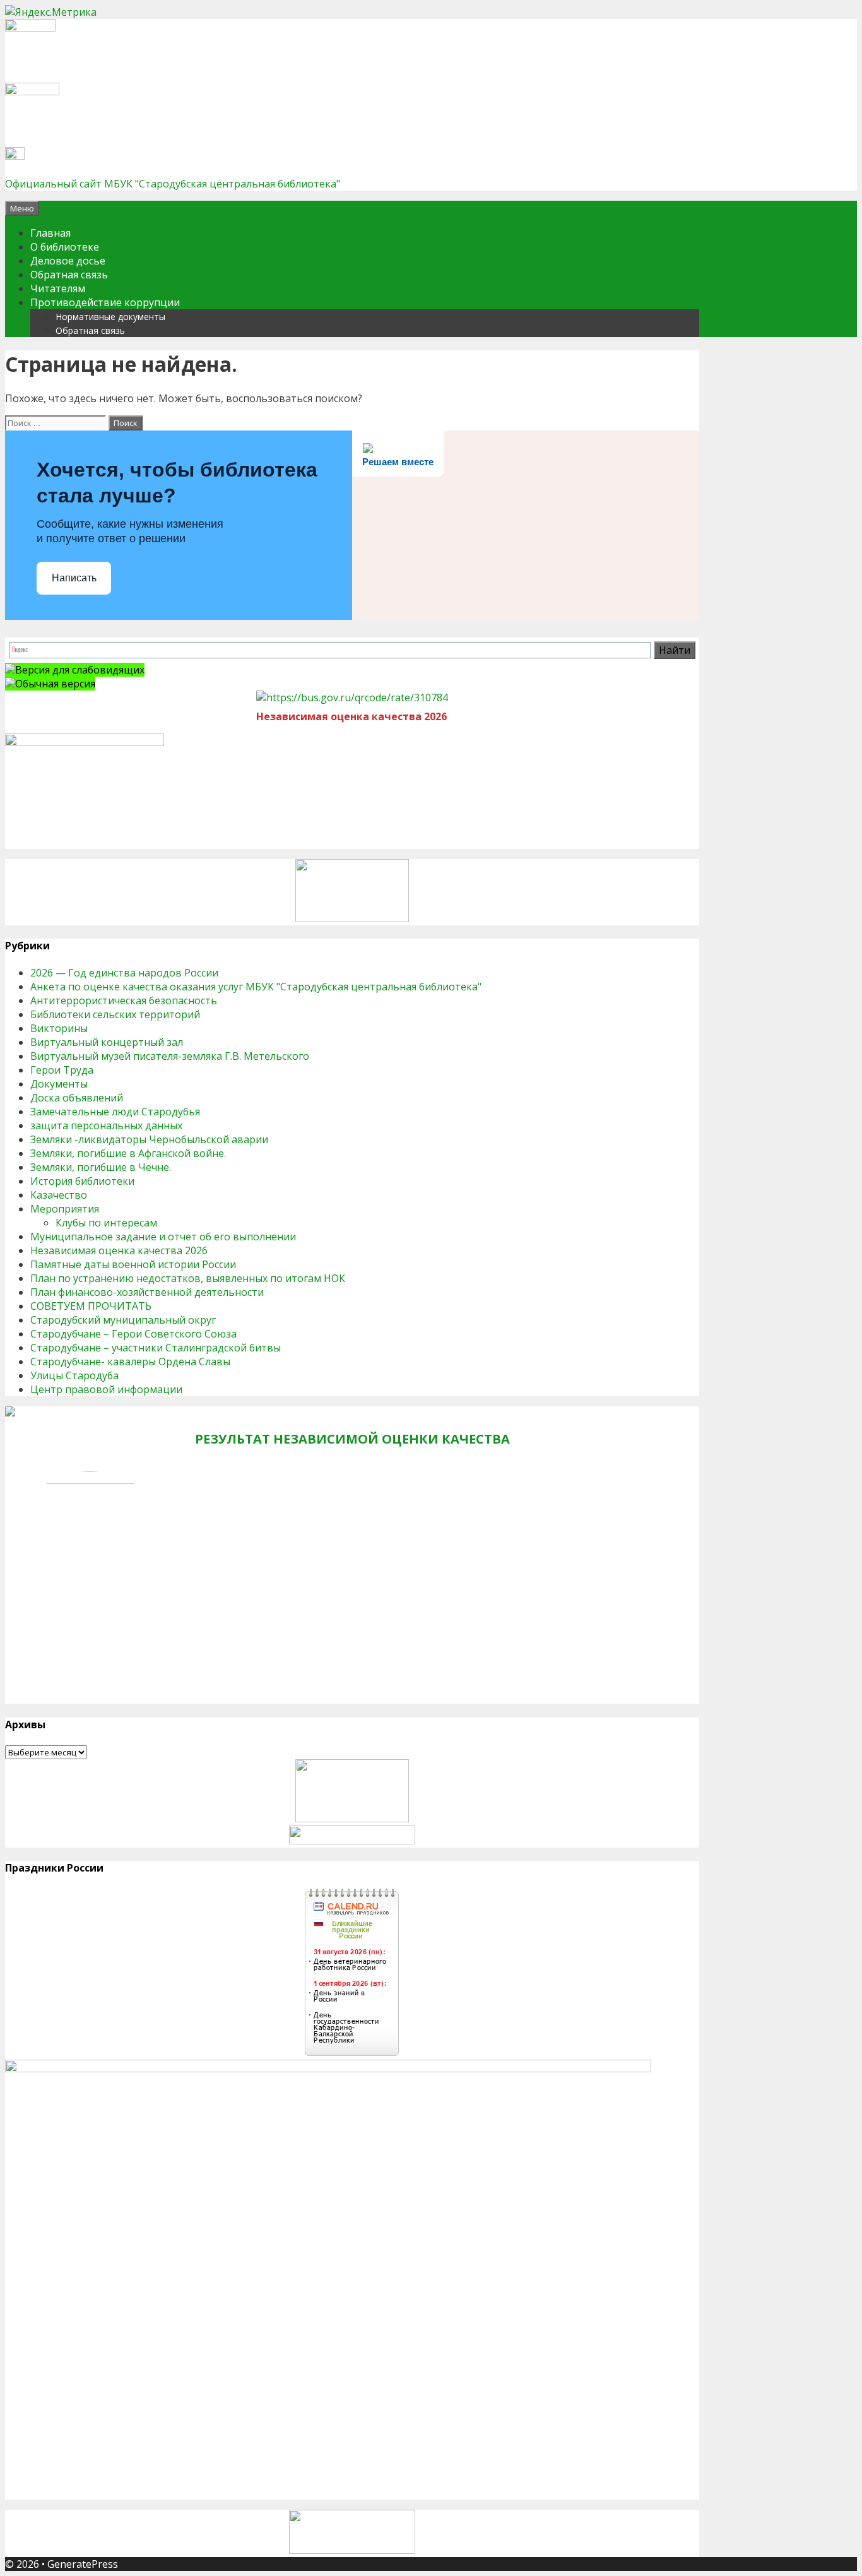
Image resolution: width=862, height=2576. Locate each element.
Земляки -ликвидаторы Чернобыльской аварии (149, 1139)
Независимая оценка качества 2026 (119, 1250)
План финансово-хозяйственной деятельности (147, 1292)
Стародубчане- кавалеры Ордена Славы (130, 1362)
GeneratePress (83, 2564)
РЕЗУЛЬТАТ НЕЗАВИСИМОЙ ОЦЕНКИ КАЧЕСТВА (352, 1439)
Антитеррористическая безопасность (124, 1000)
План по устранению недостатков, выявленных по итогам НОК (188, 1278)
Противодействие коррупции (105, 302)
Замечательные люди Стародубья (115, 1112)
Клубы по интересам (106, 1223)
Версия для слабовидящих (80, 670)
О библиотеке (65, 247)
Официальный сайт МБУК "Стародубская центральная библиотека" (173, 184)
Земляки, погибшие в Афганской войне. (128, 1153)
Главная (50, 233)
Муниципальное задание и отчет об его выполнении (163, 1237)
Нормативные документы (110, 317)
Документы (59, 1084)
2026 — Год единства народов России (124, 973)
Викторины (59, 1028)
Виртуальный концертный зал (107, 1042)
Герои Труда (62, 1070)
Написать (74, 578)
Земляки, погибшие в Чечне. (101, 1167)
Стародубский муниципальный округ (123, 1320)
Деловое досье (68, 261)
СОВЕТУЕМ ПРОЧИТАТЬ (91, 1306)
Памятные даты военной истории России (133, 1264)
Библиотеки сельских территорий (115, 1014)
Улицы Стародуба (74, 1375)
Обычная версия (55, 684)
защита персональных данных (106, 1125)
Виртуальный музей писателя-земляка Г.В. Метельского (170, 1056)
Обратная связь (69, 275)
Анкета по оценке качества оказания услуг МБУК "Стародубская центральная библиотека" (256, 987)
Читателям (58, 288)
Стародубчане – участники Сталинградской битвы (156, 1348)
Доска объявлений (77, 1098)
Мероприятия (65, 1209)
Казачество (59, 1195)
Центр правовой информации (106, 1389)
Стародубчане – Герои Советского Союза (133, 1334)
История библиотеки (82, 1181)
